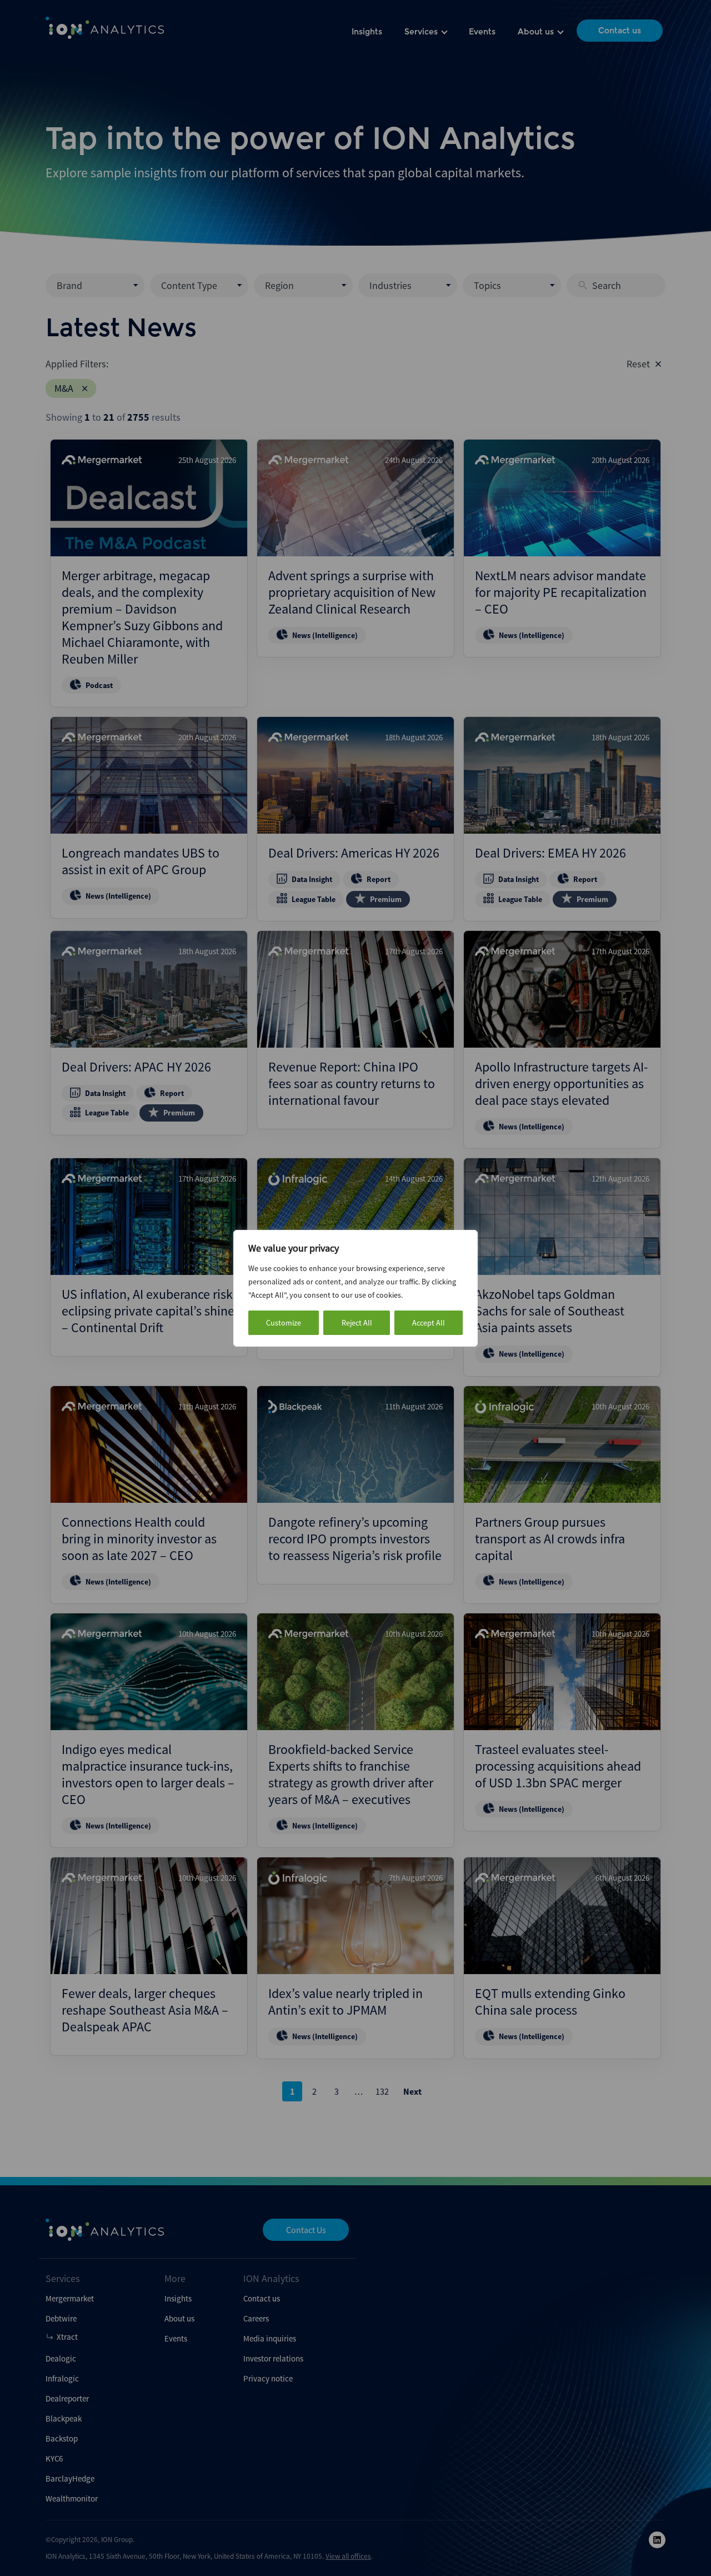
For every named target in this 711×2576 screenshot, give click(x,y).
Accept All (429, 1323)
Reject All (357, 1323)
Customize (284, 1323)
